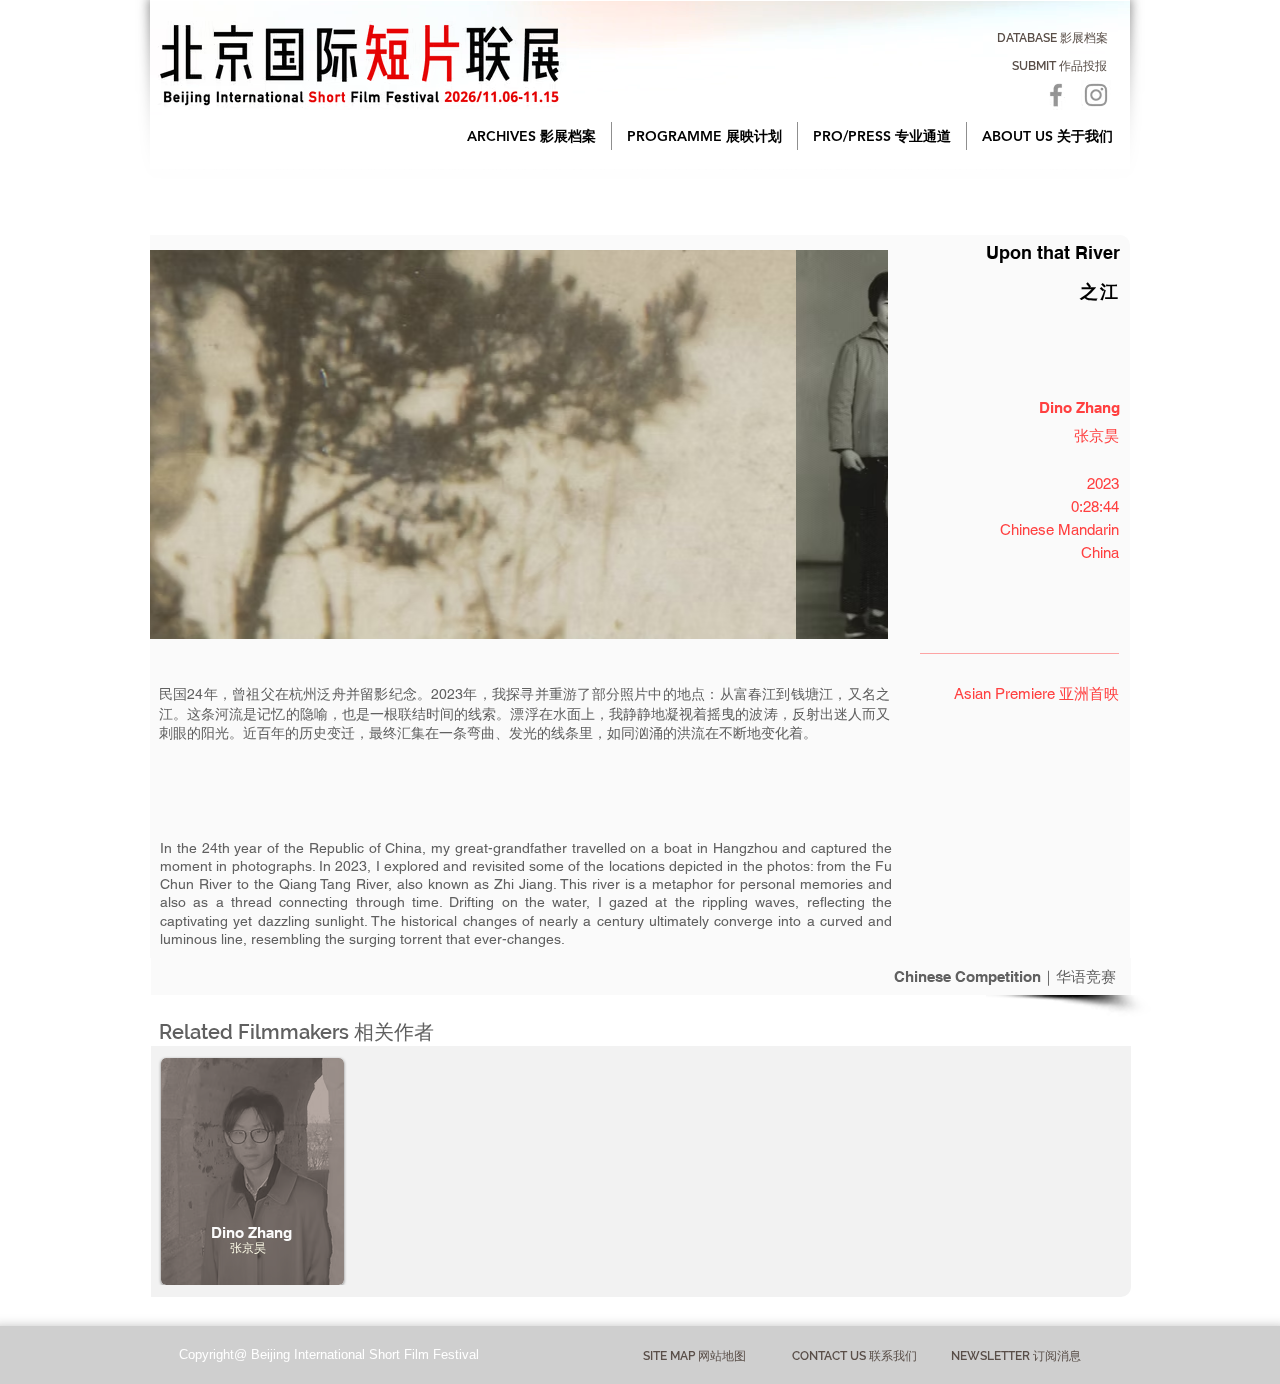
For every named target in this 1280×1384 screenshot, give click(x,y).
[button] (531, 136)
